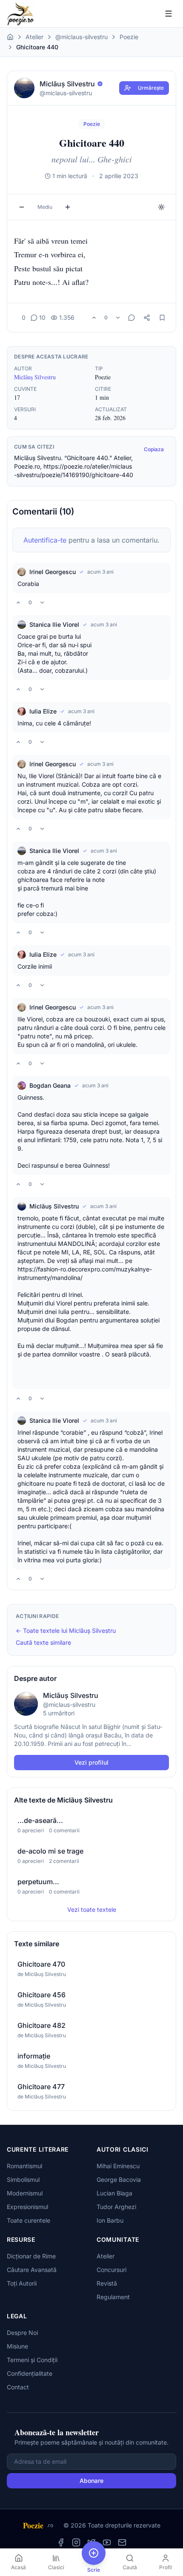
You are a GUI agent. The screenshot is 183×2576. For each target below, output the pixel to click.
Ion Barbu (110, 2220)
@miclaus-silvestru (81, 37)
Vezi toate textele (92, 1909)
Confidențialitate (30, 2373)
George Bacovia (119, 2179)
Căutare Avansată (32, 2270)
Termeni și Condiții (32, 2360)
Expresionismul (27, 2207)
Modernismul (25, 2193)
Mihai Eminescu (118, 2166)
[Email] (122, 2542)
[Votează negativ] (118, 318)
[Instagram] (76, 2542)
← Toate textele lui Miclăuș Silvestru (66, 1631)
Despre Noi (22, 2333)
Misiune (17, 2346)
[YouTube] (107, 2542)
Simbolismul (23, 2179)
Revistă (107, 2283)
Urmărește (151, 88)
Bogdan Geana (50, 1085)
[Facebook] (61, 2542)
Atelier (34, 37)
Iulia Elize (43, 711)
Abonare (91, 2481)
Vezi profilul (91, 1762)
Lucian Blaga (114, 2193)
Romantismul (24, 2166)
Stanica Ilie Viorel (54, 624)
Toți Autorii (22, 2283)
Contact (18, 2387)
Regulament (113, 2297)
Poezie (129, 37)
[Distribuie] (147, 318)
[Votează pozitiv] (94, 318)
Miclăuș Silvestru (35, 377)
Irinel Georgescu (53, 572)
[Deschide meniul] (169, 14)
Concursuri (112, 2270)
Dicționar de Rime (31, 2256)
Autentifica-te (45, 540)
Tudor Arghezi (116, 2207)
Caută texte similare (43, 1642)
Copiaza (154, 449)
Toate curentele (29, 2220)
